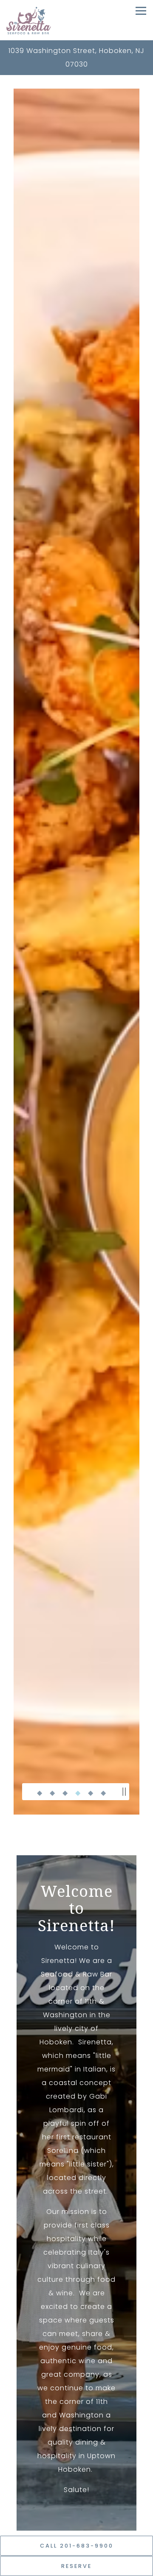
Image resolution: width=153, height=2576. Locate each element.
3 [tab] (65, 1792)
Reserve (76, 2566)
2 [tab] (52, 1792)
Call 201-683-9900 (77, 2546)
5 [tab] (91, 1792)
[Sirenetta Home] (29, 20)
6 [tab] (103, 1792)
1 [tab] (40, 1792)
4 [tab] (78, 1792)
